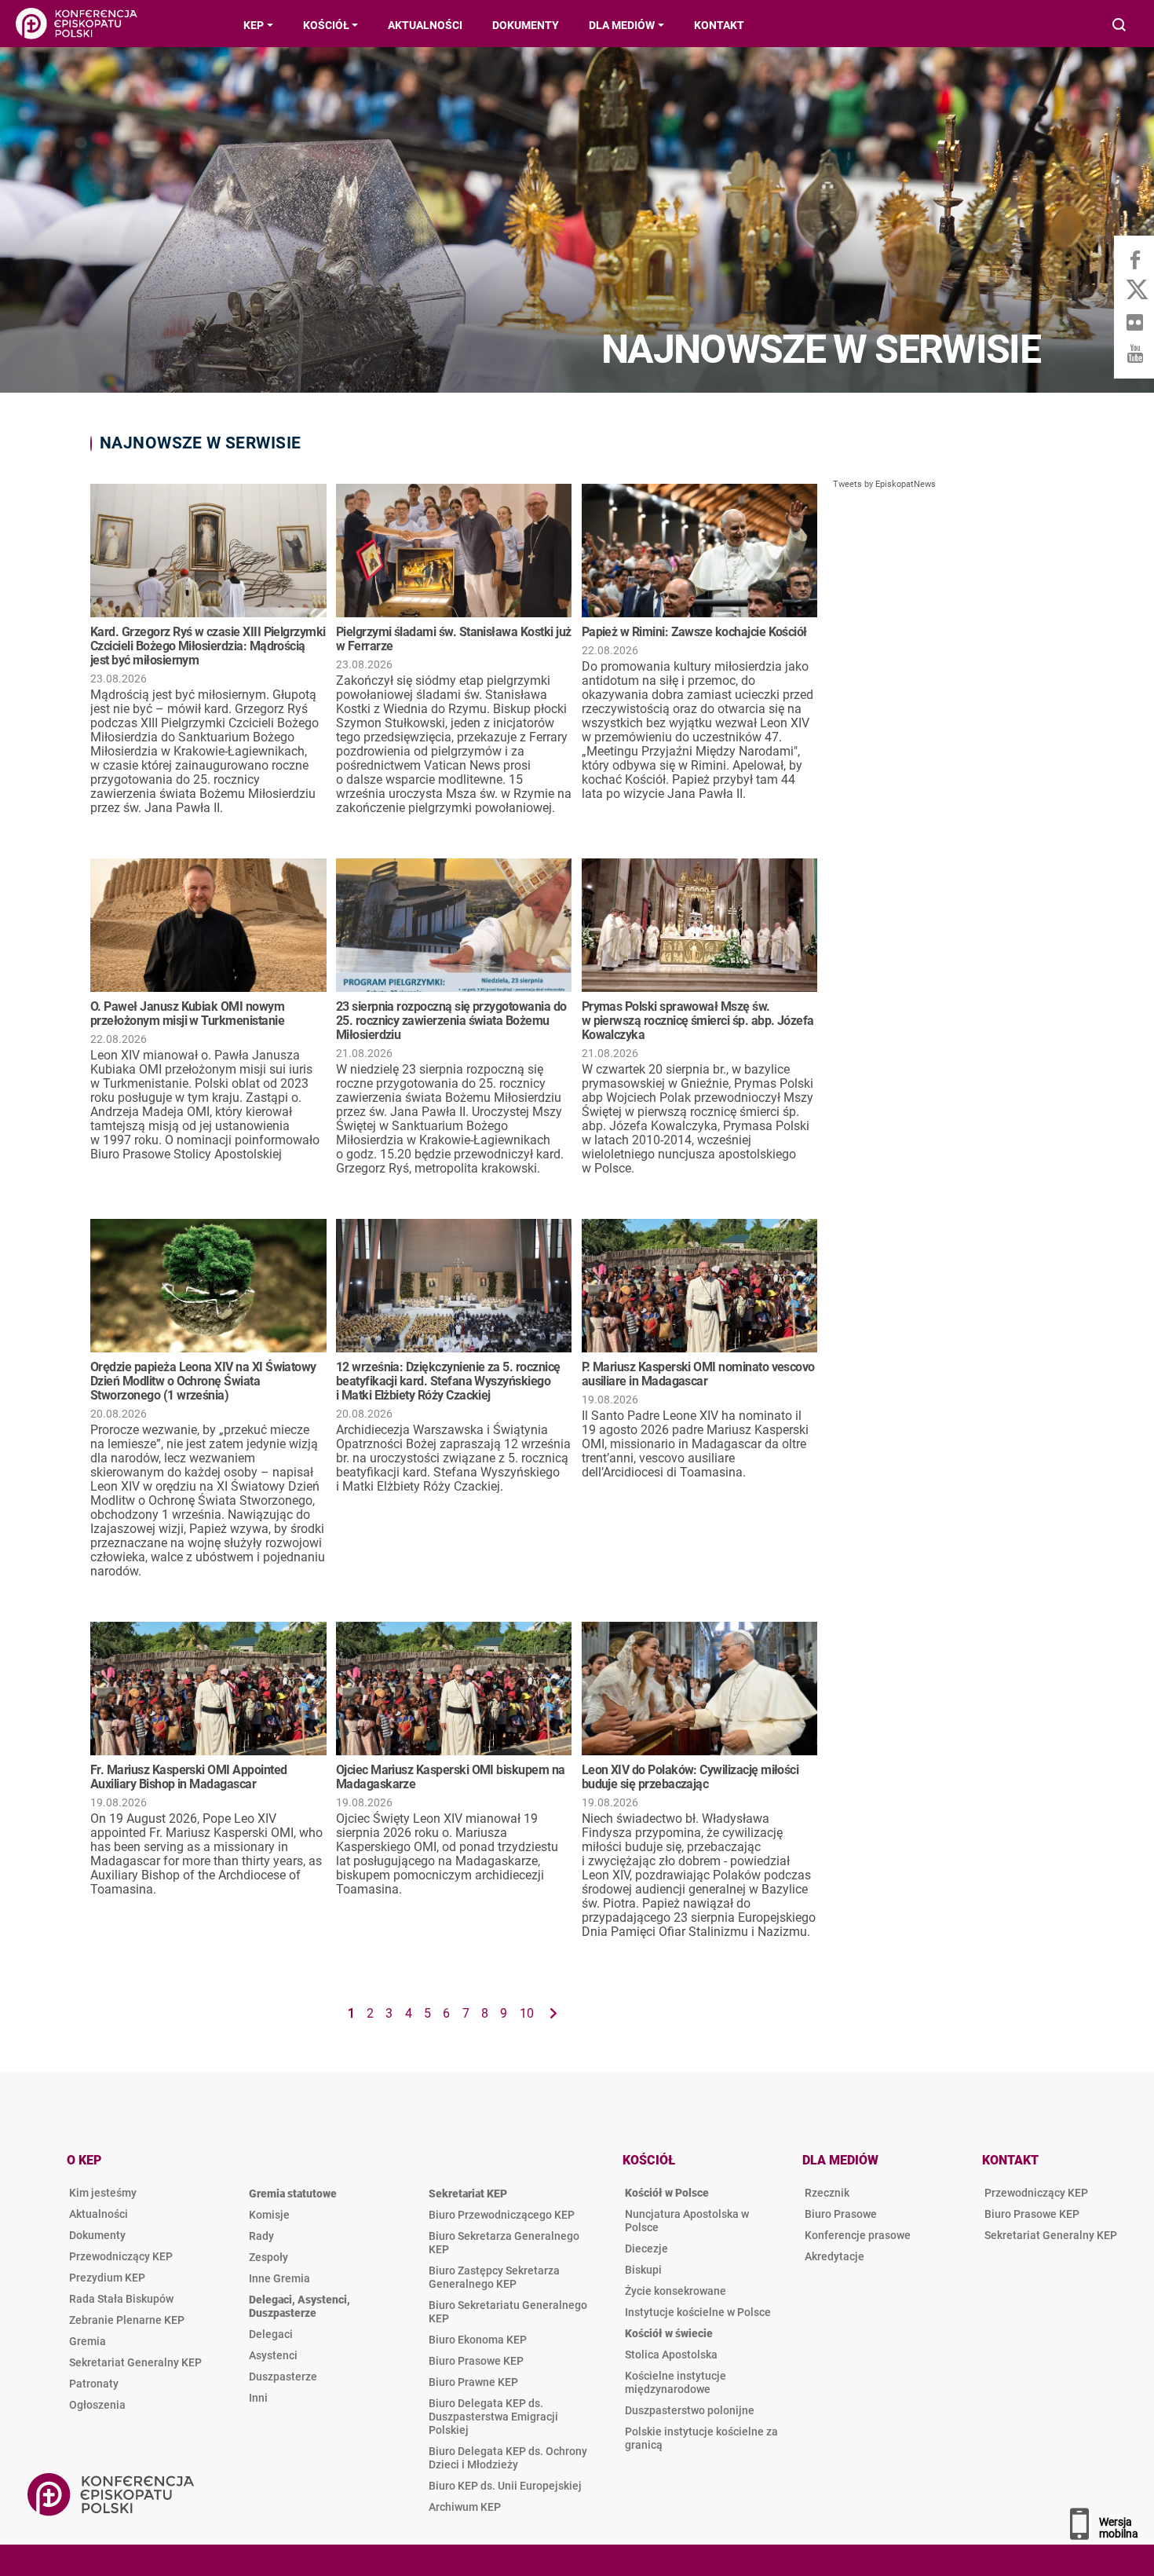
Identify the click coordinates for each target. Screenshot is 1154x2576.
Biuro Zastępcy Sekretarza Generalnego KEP (494, 2277)
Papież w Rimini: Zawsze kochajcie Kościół (694, 632)
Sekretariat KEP (468, 2194)
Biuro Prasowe (841, 2214)
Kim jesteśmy (103, 2193)
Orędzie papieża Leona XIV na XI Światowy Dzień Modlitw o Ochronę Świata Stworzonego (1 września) (203, 1381)
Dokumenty (97, 2235)
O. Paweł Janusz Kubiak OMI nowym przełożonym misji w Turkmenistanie (187, 1014)
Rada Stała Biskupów (121, 2299)
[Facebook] (1134, 259)
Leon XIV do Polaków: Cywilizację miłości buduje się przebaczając (690, 1777)
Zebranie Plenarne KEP (127, 2320)
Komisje (269, 2215)
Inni (258, 2398)
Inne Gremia (279, 2278)
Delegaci (271, 2334)
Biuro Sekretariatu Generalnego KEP (508, 2312)
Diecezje (646, 2249)
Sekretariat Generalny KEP (135, 2362)
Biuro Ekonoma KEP (478, 2340)
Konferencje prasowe (858, 2235)
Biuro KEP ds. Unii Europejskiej (505, 2486)
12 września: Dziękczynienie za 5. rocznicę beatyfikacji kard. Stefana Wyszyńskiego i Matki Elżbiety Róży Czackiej (448, 1381)
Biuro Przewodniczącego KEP (502, 2215)
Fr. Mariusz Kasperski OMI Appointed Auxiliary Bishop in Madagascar (188, 1777)
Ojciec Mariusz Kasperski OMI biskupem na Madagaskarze (451, 1777)
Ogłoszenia (97, 2405)
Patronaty (94, 2384)
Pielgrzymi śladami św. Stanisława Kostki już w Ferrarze (454, 639)
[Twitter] (1134, 291)
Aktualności (99, 2214)
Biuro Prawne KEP (473, 2382)
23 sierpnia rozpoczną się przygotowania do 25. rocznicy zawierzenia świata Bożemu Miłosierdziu (451, 1021)
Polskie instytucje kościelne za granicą (701, 2438)
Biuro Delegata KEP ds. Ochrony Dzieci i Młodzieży (508, 2458)
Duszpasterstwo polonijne (690, 2410)
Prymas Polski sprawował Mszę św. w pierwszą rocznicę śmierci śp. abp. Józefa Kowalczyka (698, 1021)
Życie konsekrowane (676, 2291)
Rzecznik (827, 2193)
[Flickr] (1134, 322)
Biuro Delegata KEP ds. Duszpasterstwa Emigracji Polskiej (493, 2417)
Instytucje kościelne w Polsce (698, 2312)
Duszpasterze (283, 2377)
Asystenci (273, 2355)
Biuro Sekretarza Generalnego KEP (504, 2243)
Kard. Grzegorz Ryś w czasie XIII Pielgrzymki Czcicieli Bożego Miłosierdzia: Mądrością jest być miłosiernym (208, 646)
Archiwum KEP (465, 2507)
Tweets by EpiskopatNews (884, 484)
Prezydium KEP (107, 2278)
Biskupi (643, 2270)
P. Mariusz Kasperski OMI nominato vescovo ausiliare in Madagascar (698, 1374)
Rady (261, 2236)
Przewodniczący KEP (121, 2256)
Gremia (88, 2341)
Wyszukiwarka (1120, 26)
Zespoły (268, 2257)
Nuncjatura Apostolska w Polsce (687, 2221)
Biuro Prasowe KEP (476, 2361)
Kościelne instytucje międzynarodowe (676, 2382)
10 (527, 2013)
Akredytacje (834, 2256)
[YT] (1134, 353)
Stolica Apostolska (671, 2355)
